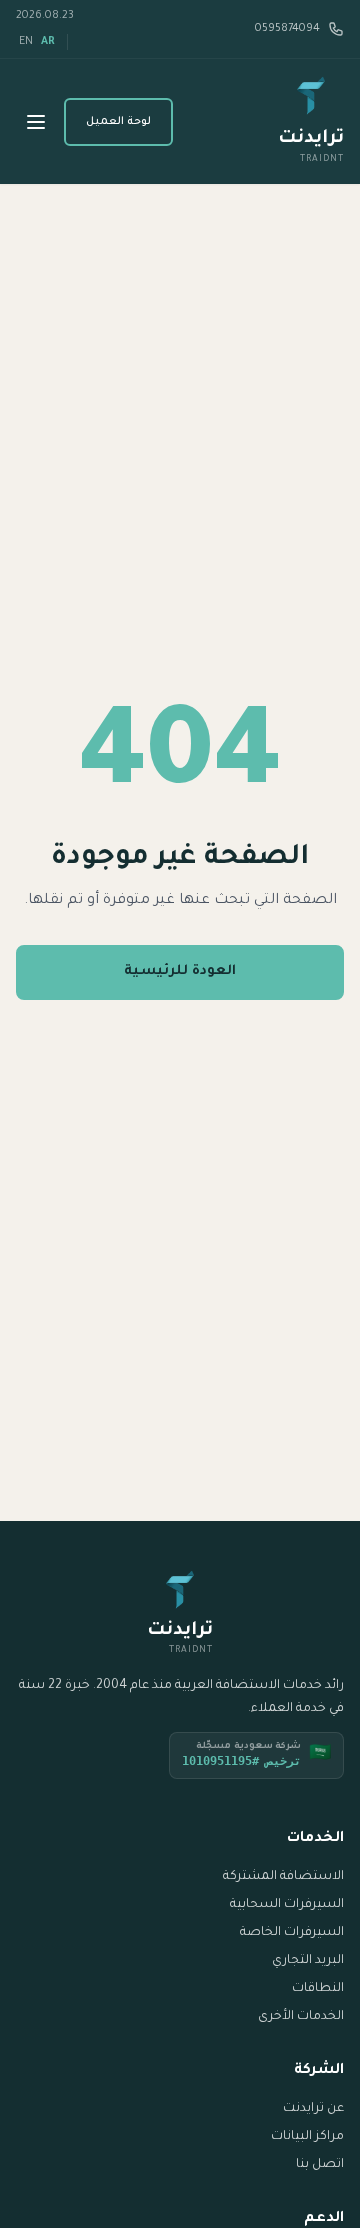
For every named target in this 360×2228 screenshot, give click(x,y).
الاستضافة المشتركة (283, 1877)
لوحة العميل (118, 122)
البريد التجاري (308, 1961)
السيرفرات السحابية (287, 1905)
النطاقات (318, 1989)
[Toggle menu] (36, 122)
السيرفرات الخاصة (292, 1933)
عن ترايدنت (313, 2109)
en (26, 42)
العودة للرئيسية (180, 971)
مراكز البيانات (307, 2137)
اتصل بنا (320, 2165)
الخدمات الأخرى (301, 2017)
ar (48, 42)
